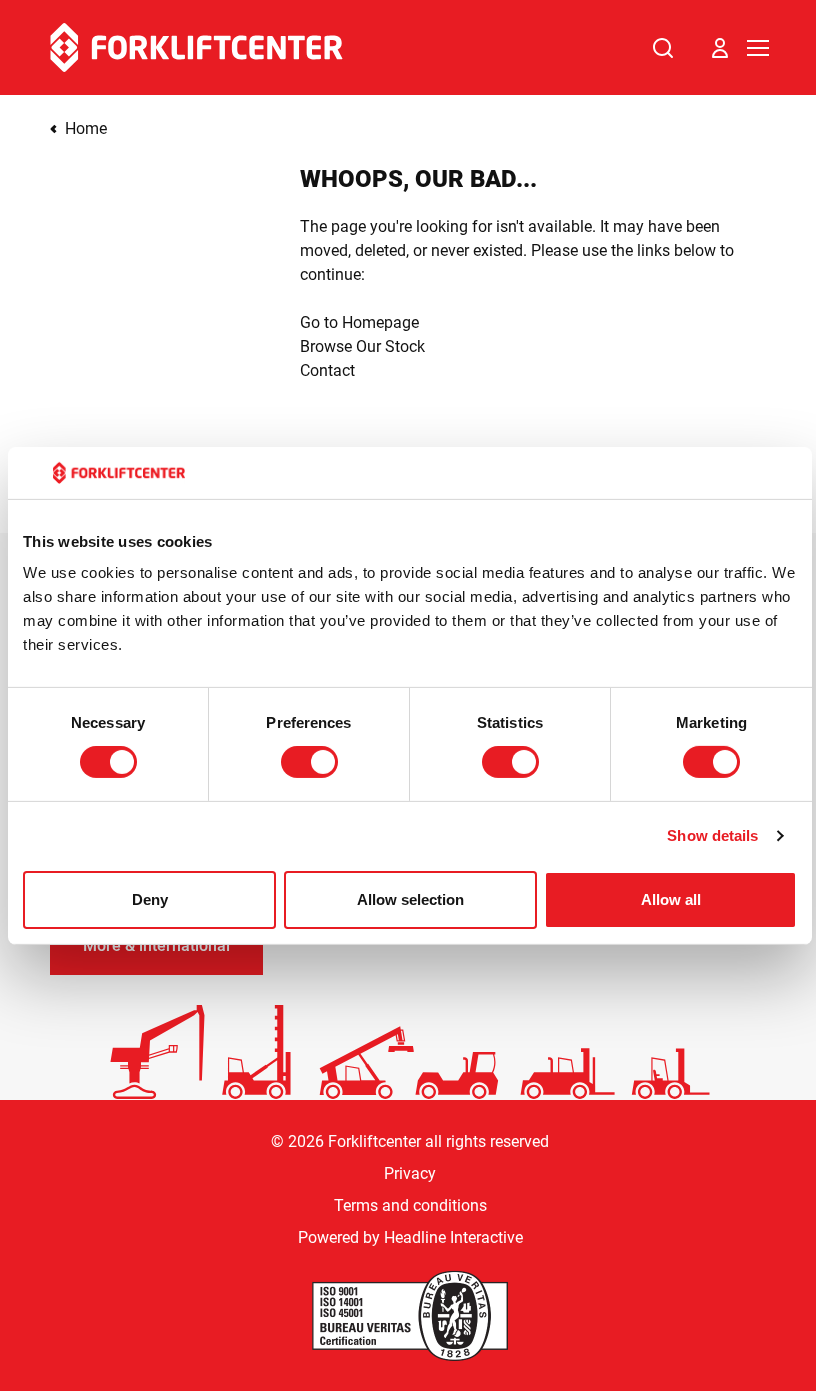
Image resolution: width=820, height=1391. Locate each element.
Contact (327, 370)
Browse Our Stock (362, 346)
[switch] (309, 762)
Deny (150, 899)
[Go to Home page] (196, 47)
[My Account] (720, 48)
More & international (156, 945)
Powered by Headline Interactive (410, 1237)
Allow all (671, 899)
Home (86, 128)
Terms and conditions (410, 1205)
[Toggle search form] (663, 48)
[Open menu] (758, 48)
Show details (712, 835)
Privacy (410, 1173)
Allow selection (410, 899)
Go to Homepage (359, 322)
